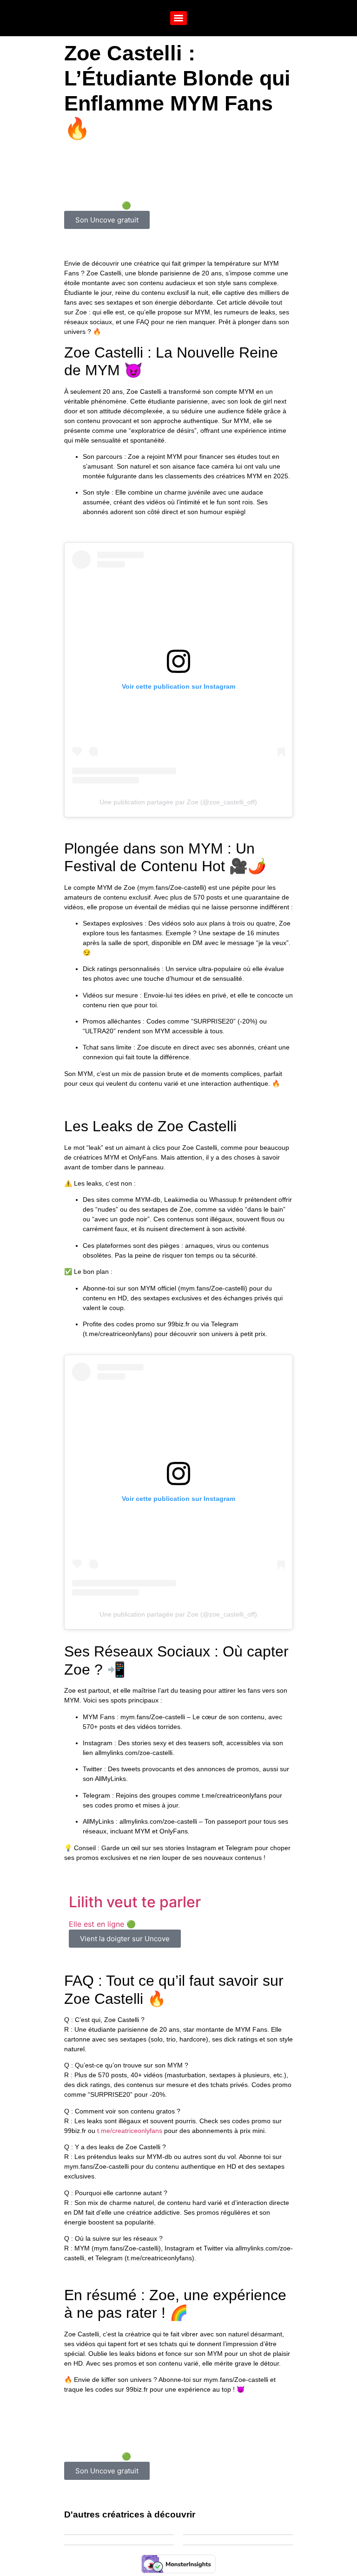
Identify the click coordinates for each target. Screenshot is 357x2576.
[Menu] (178, 18)
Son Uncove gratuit (107, 220)
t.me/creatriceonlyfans (130, 2131)
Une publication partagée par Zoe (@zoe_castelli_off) (178, 802)
